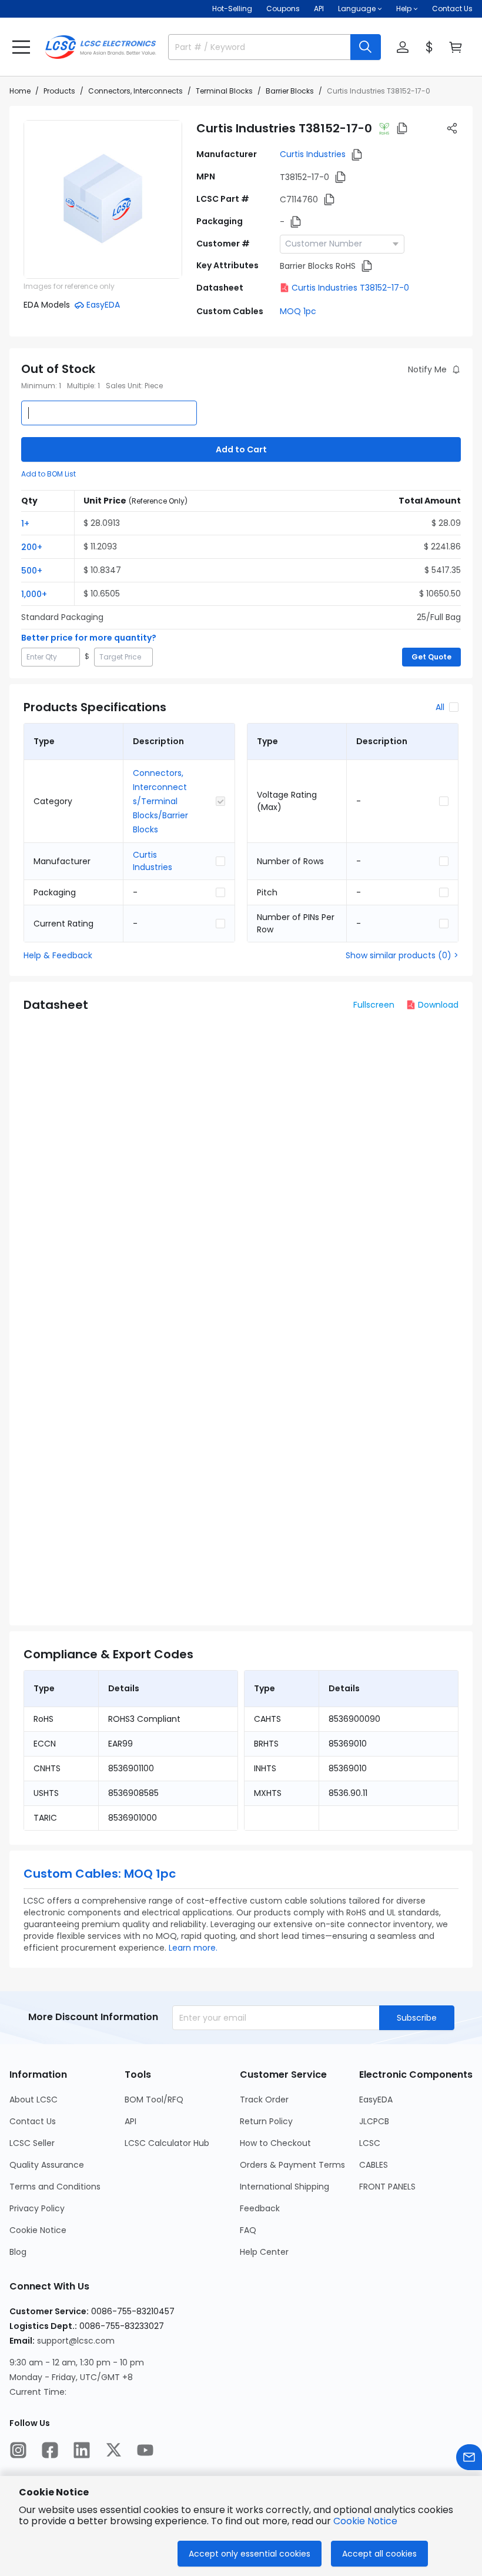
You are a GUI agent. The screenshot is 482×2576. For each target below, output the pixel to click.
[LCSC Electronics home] (101, 47)
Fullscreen (374, 1005)
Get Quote (431, 657)
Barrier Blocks (290, 91)
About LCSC (34, 2100)
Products (59, 91)
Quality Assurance (47, 2165)
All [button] (440, 707)
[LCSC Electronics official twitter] (113, 2450)
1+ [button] (25, 524)
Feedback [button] (260, 2208)
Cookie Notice (38, 2230)
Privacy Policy (37, 2208)
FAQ (248, 2230)
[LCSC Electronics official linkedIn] (82, 2450)
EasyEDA (376, 2100)
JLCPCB (374, 2121)
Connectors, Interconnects (135, 91)
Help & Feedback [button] (58, 955)
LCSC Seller (32, 2143)
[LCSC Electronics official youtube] (145, 2450)
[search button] (366, 47)
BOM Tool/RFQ (154, 2100)
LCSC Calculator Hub (167, 2143)
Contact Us (452, 9)
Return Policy (266, 2121)
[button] (21, 47)
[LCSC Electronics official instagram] (18, 2450)
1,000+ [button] (34, 594)
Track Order (264, 2100)
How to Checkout (275, 2143)
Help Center (264, 2252)
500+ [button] (32, 571)
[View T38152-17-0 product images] (103, 199)
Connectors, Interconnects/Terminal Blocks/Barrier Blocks (160, 801)
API (319, 9)
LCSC (370, 2143)
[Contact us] (469, 2457)
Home (20, 91)
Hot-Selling (232, 9)
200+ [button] (32, 547)
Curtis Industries (313, 154)
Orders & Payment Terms (292, 2165)
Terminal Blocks (224, 91)
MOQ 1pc (298, 311)
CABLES (374, 2165)
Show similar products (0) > (402, 955)
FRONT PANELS (387, 2187)
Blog (18, 2252)
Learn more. (193, 1948)
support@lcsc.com (76, 2341)
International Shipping (284, 2187)
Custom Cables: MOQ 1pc (100, 1874)
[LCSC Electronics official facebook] (50, 2450)
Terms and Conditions (55, 2187)
